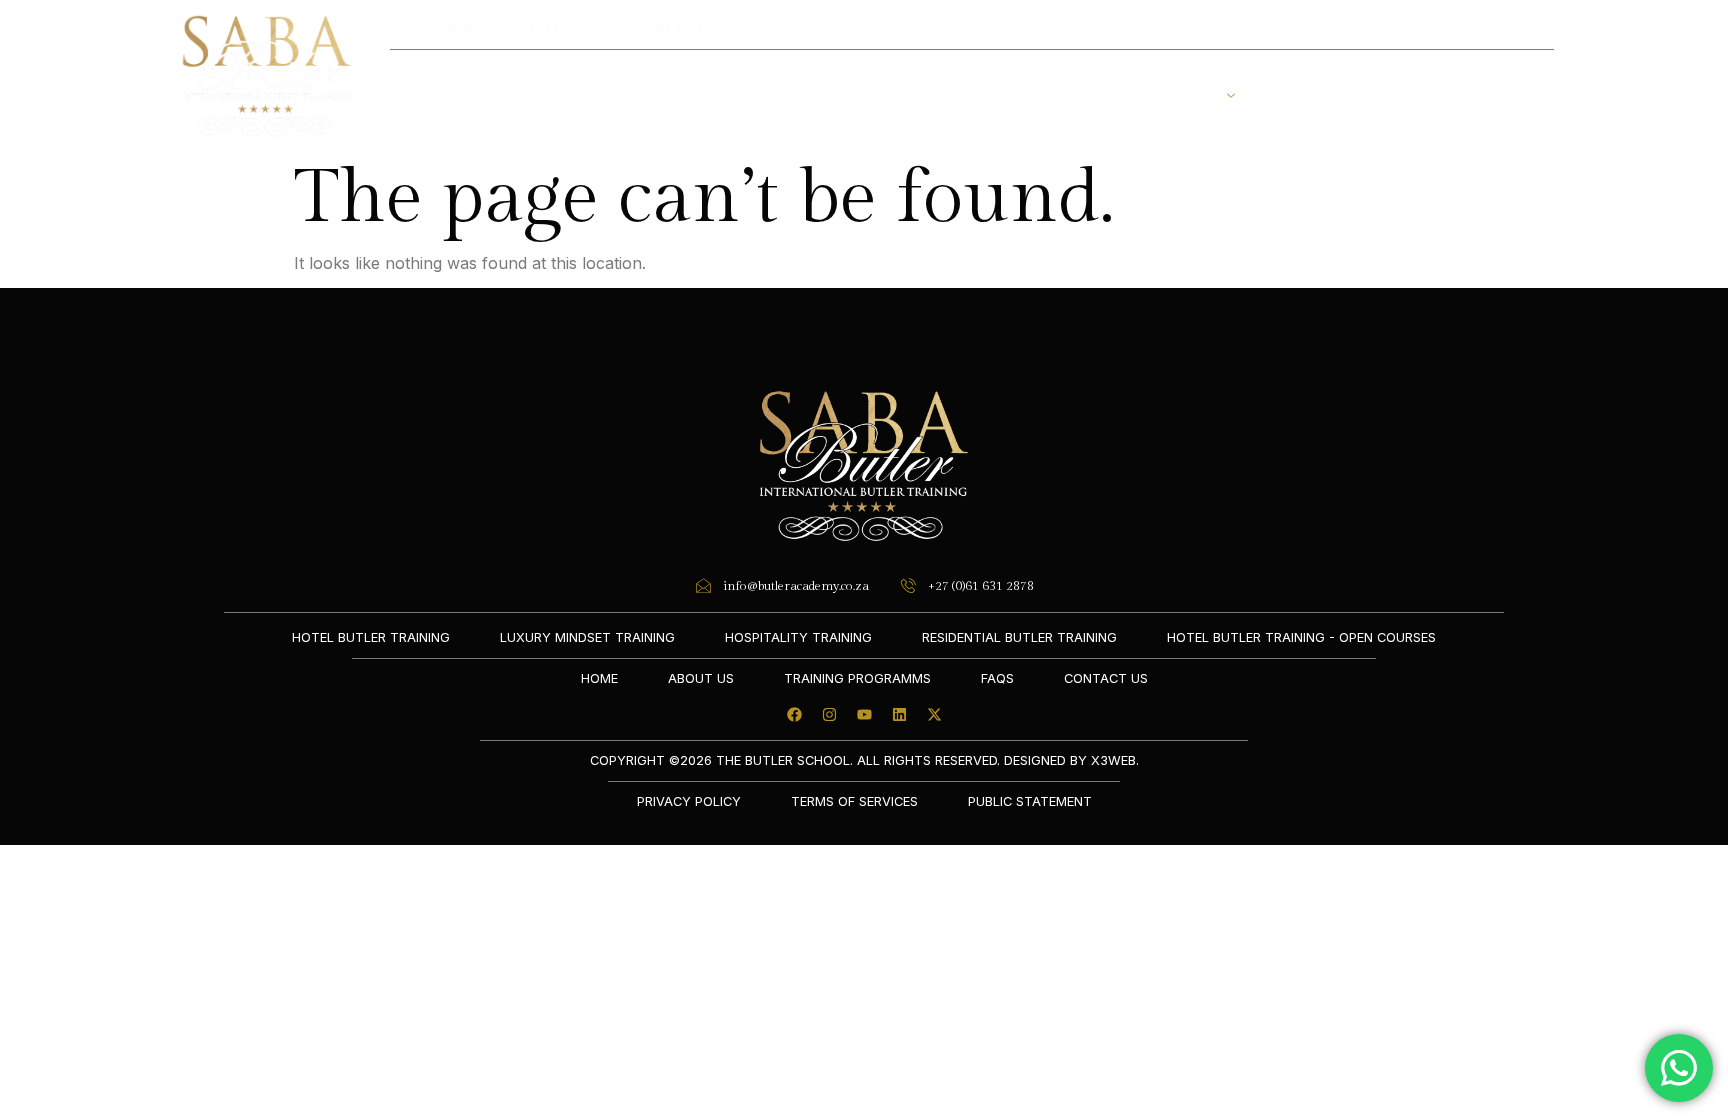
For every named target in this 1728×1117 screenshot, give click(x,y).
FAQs (1291, 96)
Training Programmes (1139, 96)
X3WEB (1113, 760)
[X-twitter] (1539, 29)
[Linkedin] (1499, 29)
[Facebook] (1379, 29)
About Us (993, 96)
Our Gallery (1384, 96)
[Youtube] (1459, 29)
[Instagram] (1419, 29)
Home (906, 96)
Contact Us (1498, 96)
